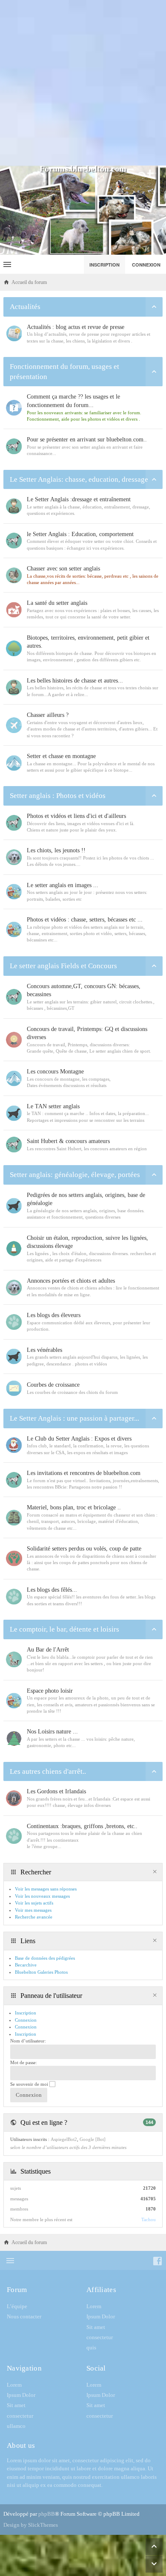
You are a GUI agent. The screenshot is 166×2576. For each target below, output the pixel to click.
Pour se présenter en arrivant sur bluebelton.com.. (87, 440)
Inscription (26, 2034)
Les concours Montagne (55, 1072)
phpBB (47, 2514)
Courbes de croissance (53, 1385)
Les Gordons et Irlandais (56, 1791)
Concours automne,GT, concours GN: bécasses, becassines (84, 990)
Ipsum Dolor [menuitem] (101, 2316)
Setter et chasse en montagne (61, 756)
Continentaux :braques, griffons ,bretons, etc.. (82, 1826)
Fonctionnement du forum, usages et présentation (64, 372)
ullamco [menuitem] (16, 2426)
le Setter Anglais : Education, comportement (80, 534)
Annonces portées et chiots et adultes (71, 1281)
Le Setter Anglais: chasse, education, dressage (79, 479)
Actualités (25, 307)
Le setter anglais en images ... (63, 885)
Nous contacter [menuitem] (24, 2316)
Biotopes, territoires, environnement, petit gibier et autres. (88, 642)
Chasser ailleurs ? (48, 715)
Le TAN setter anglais (53, 1106)
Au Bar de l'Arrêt (48, 1650)
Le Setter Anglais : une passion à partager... (74, 1418)
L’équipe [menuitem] (17, 2306)
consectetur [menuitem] (100, 2337)
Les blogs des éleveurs (54, 1315)
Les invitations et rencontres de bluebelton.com (84, 1473)
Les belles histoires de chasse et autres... (75, 681)
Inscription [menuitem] (104, 265)
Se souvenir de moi (30, 2084)
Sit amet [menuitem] (96, 2327)
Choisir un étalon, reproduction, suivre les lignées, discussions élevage (87, 1242)
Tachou (149, 2219)
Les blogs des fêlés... (52, 1590)
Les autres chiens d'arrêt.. (48, 1771)
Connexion (26, 2027)
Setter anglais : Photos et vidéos (58, 796)
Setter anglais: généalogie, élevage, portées (75, 1175)
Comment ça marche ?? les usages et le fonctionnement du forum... (73, 401)
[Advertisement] (83, 83)
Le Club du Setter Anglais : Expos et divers (79, 1439)
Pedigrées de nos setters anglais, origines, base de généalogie (86, 1199)
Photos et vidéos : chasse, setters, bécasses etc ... (85, 920)
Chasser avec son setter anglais (63, 569)
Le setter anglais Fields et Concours (63, 966)
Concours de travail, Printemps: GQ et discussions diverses (87, 1033)
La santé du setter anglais (57, 603)
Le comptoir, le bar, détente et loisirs (64, 1629)
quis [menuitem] (91, 2347)
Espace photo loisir (50, 1691)
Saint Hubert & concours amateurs (68, 1141)
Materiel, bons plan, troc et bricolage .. (74, 1507)
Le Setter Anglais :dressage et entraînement (79, 499)
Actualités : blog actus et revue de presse (76, 327)
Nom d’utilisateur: (28, 2041)
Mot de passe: (24, 2062)
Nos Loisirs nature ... (52, 1732)
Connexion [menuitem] (146, 265)
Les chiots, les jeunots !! (56, 850)
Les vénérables (44, 1350)
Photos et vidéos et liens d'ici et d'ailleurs (76, 816)
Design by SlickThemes (31, 2525)
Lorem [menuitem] (94, 2306)
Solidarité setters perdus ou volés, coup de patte (84, 1549)
